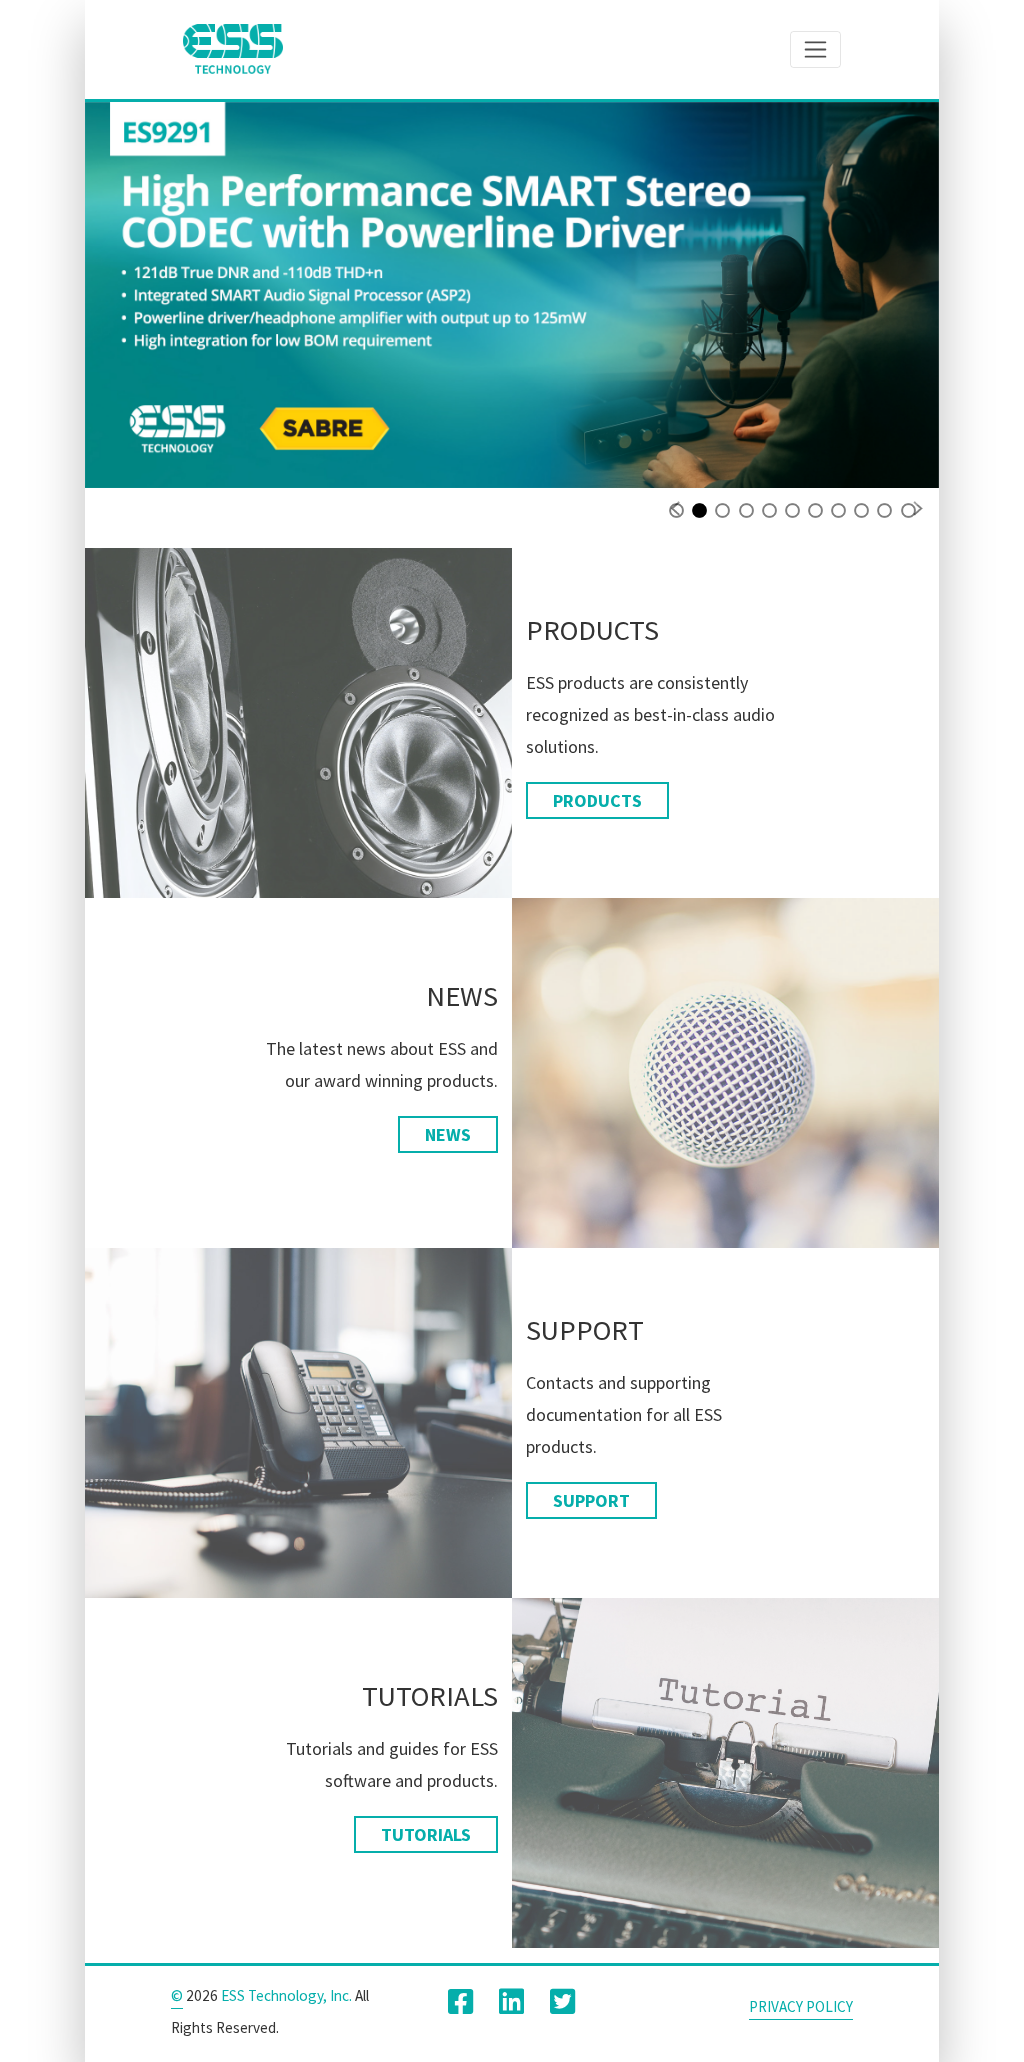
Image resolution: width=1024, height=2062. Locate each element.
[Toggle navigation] (815, 49)
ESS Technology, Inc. (286, 1995)
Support (591, 1500)
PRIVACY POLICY (801, 2006)
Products (597, 800)
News (448, 1134)
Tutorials (426, 1834)
